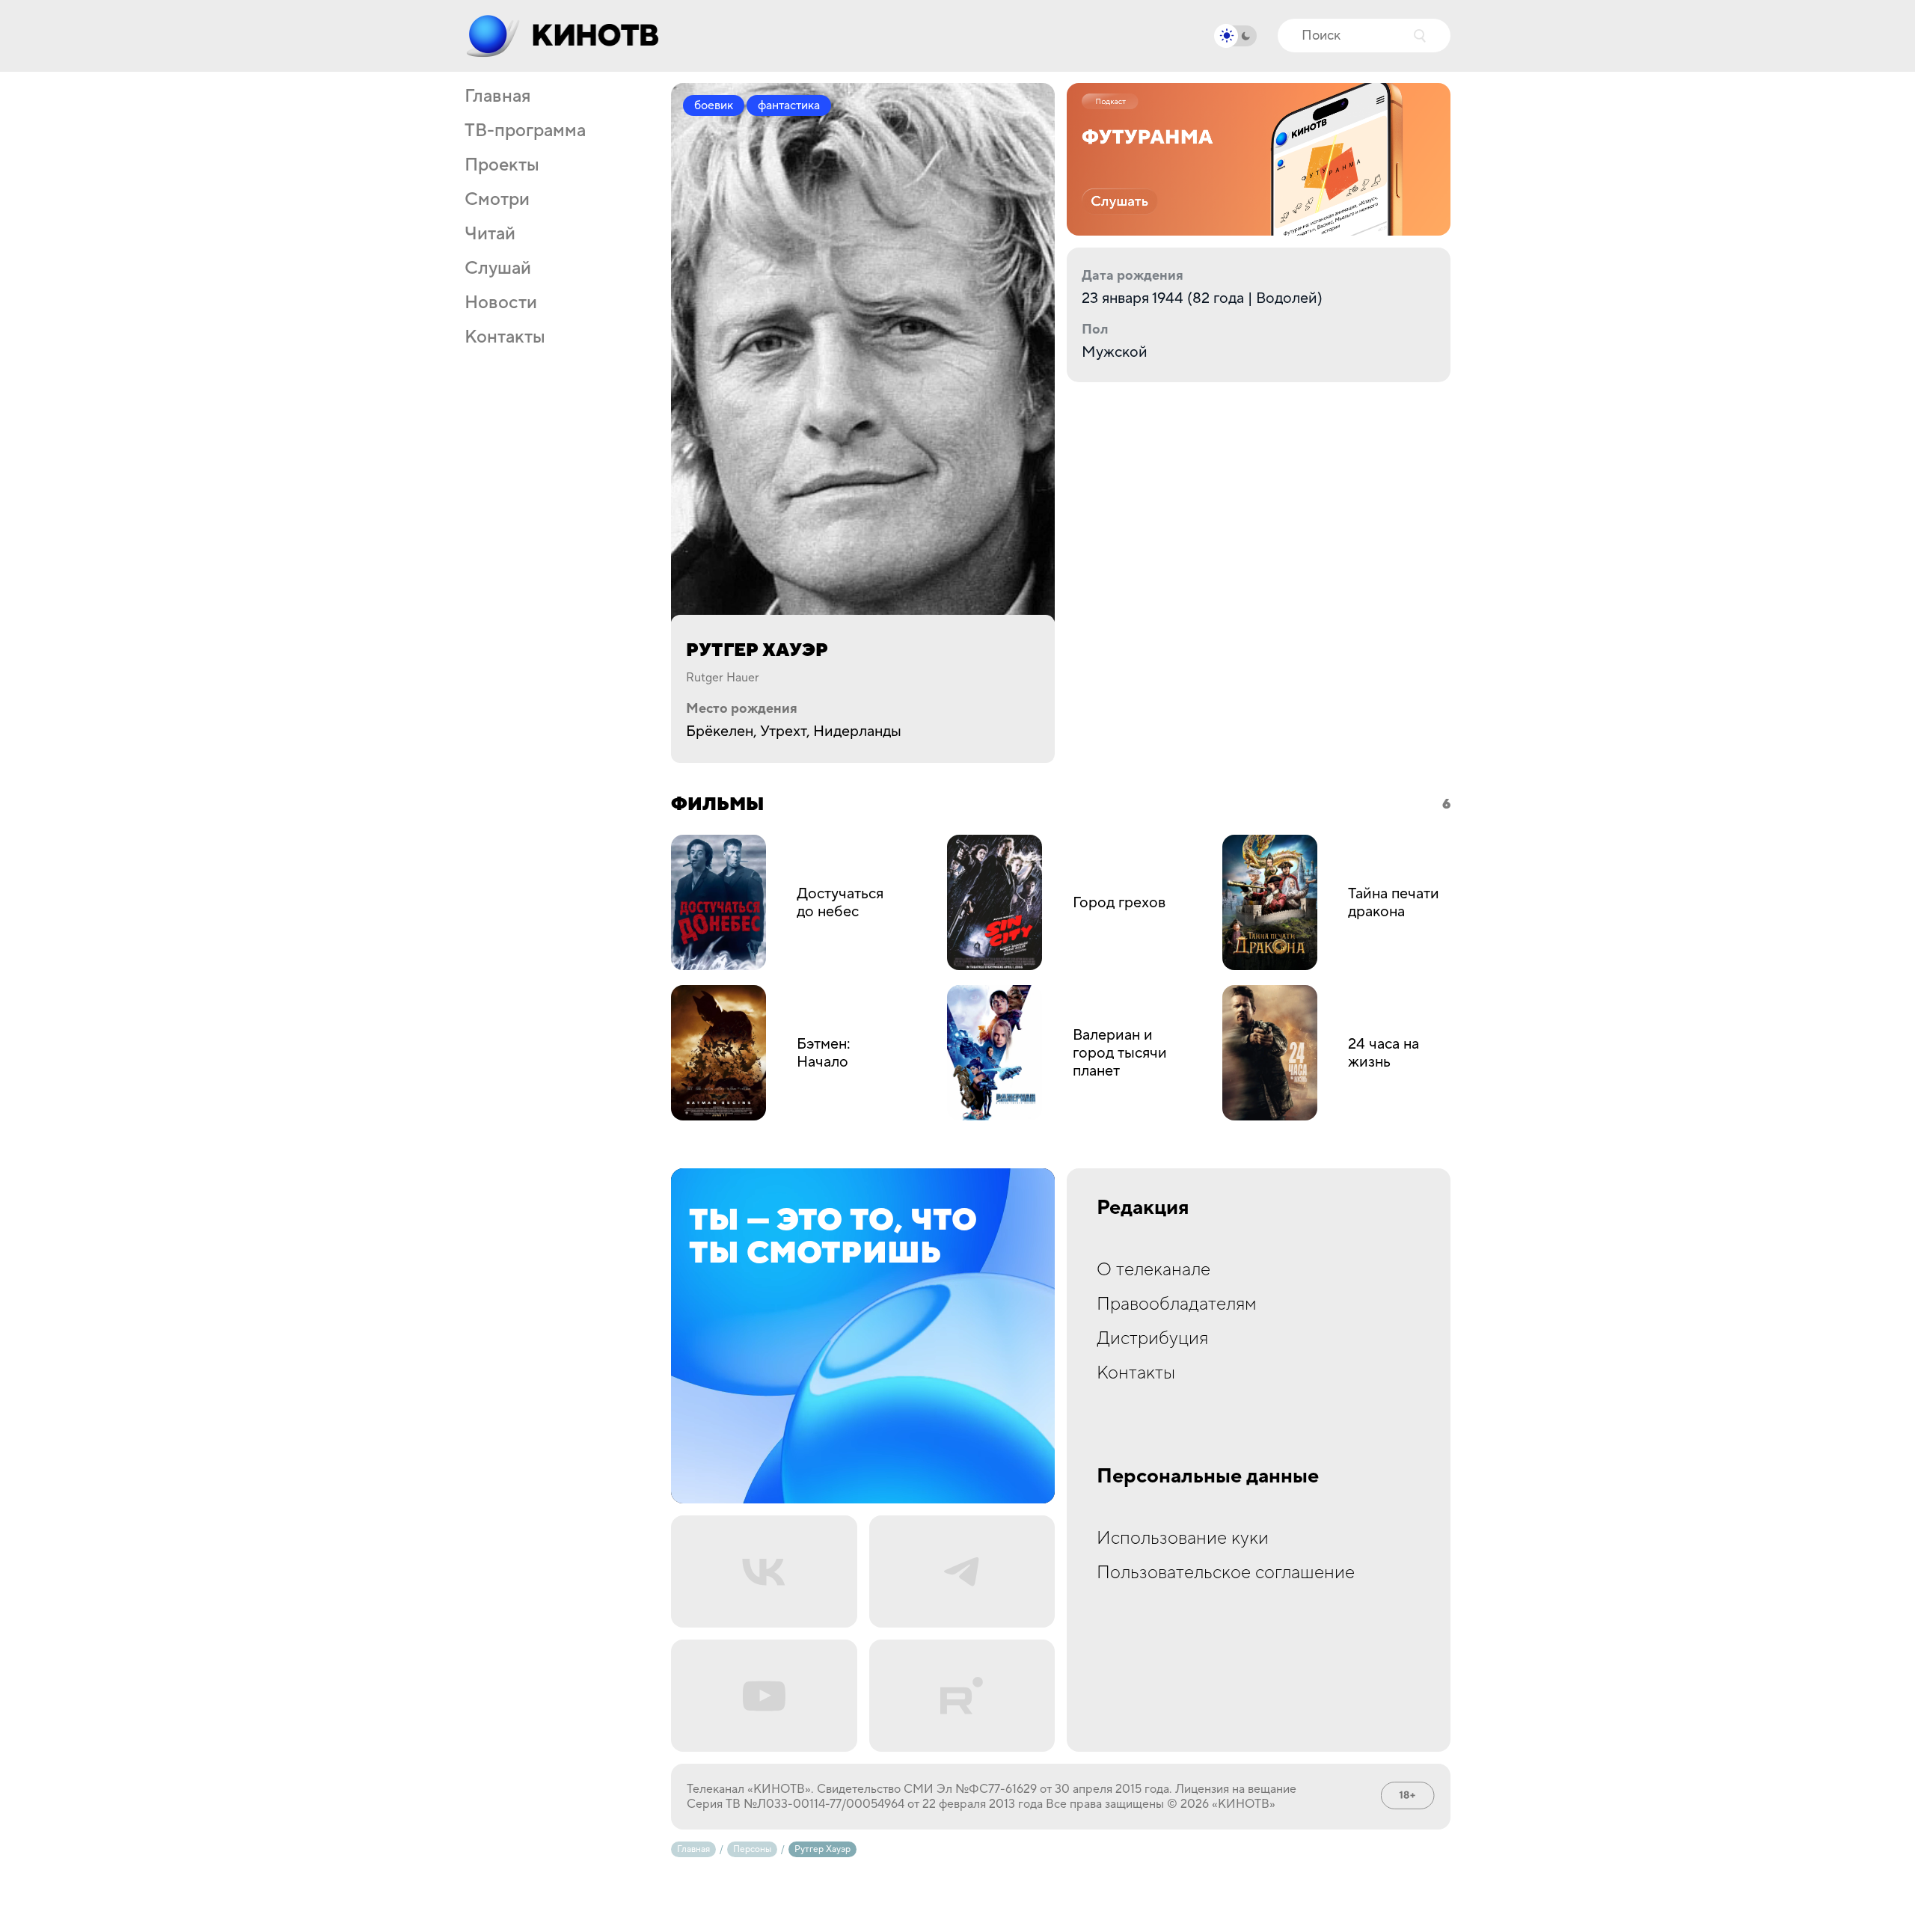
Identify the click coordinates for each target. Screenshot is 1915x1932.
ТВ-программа (525, 131)
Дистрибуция (1152, 1338)
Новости (501, 303)
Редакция (1143, 1208)
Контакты (505, 337)
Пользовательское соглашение (1226, 1573)
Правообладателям (1177, 1304)
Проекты (502, 165)
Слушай (498, 269)
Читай (490, 234)
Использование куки (1183, 1538)
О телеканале (1153, 1270)
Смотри (497, 200)
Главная (497, 96)
